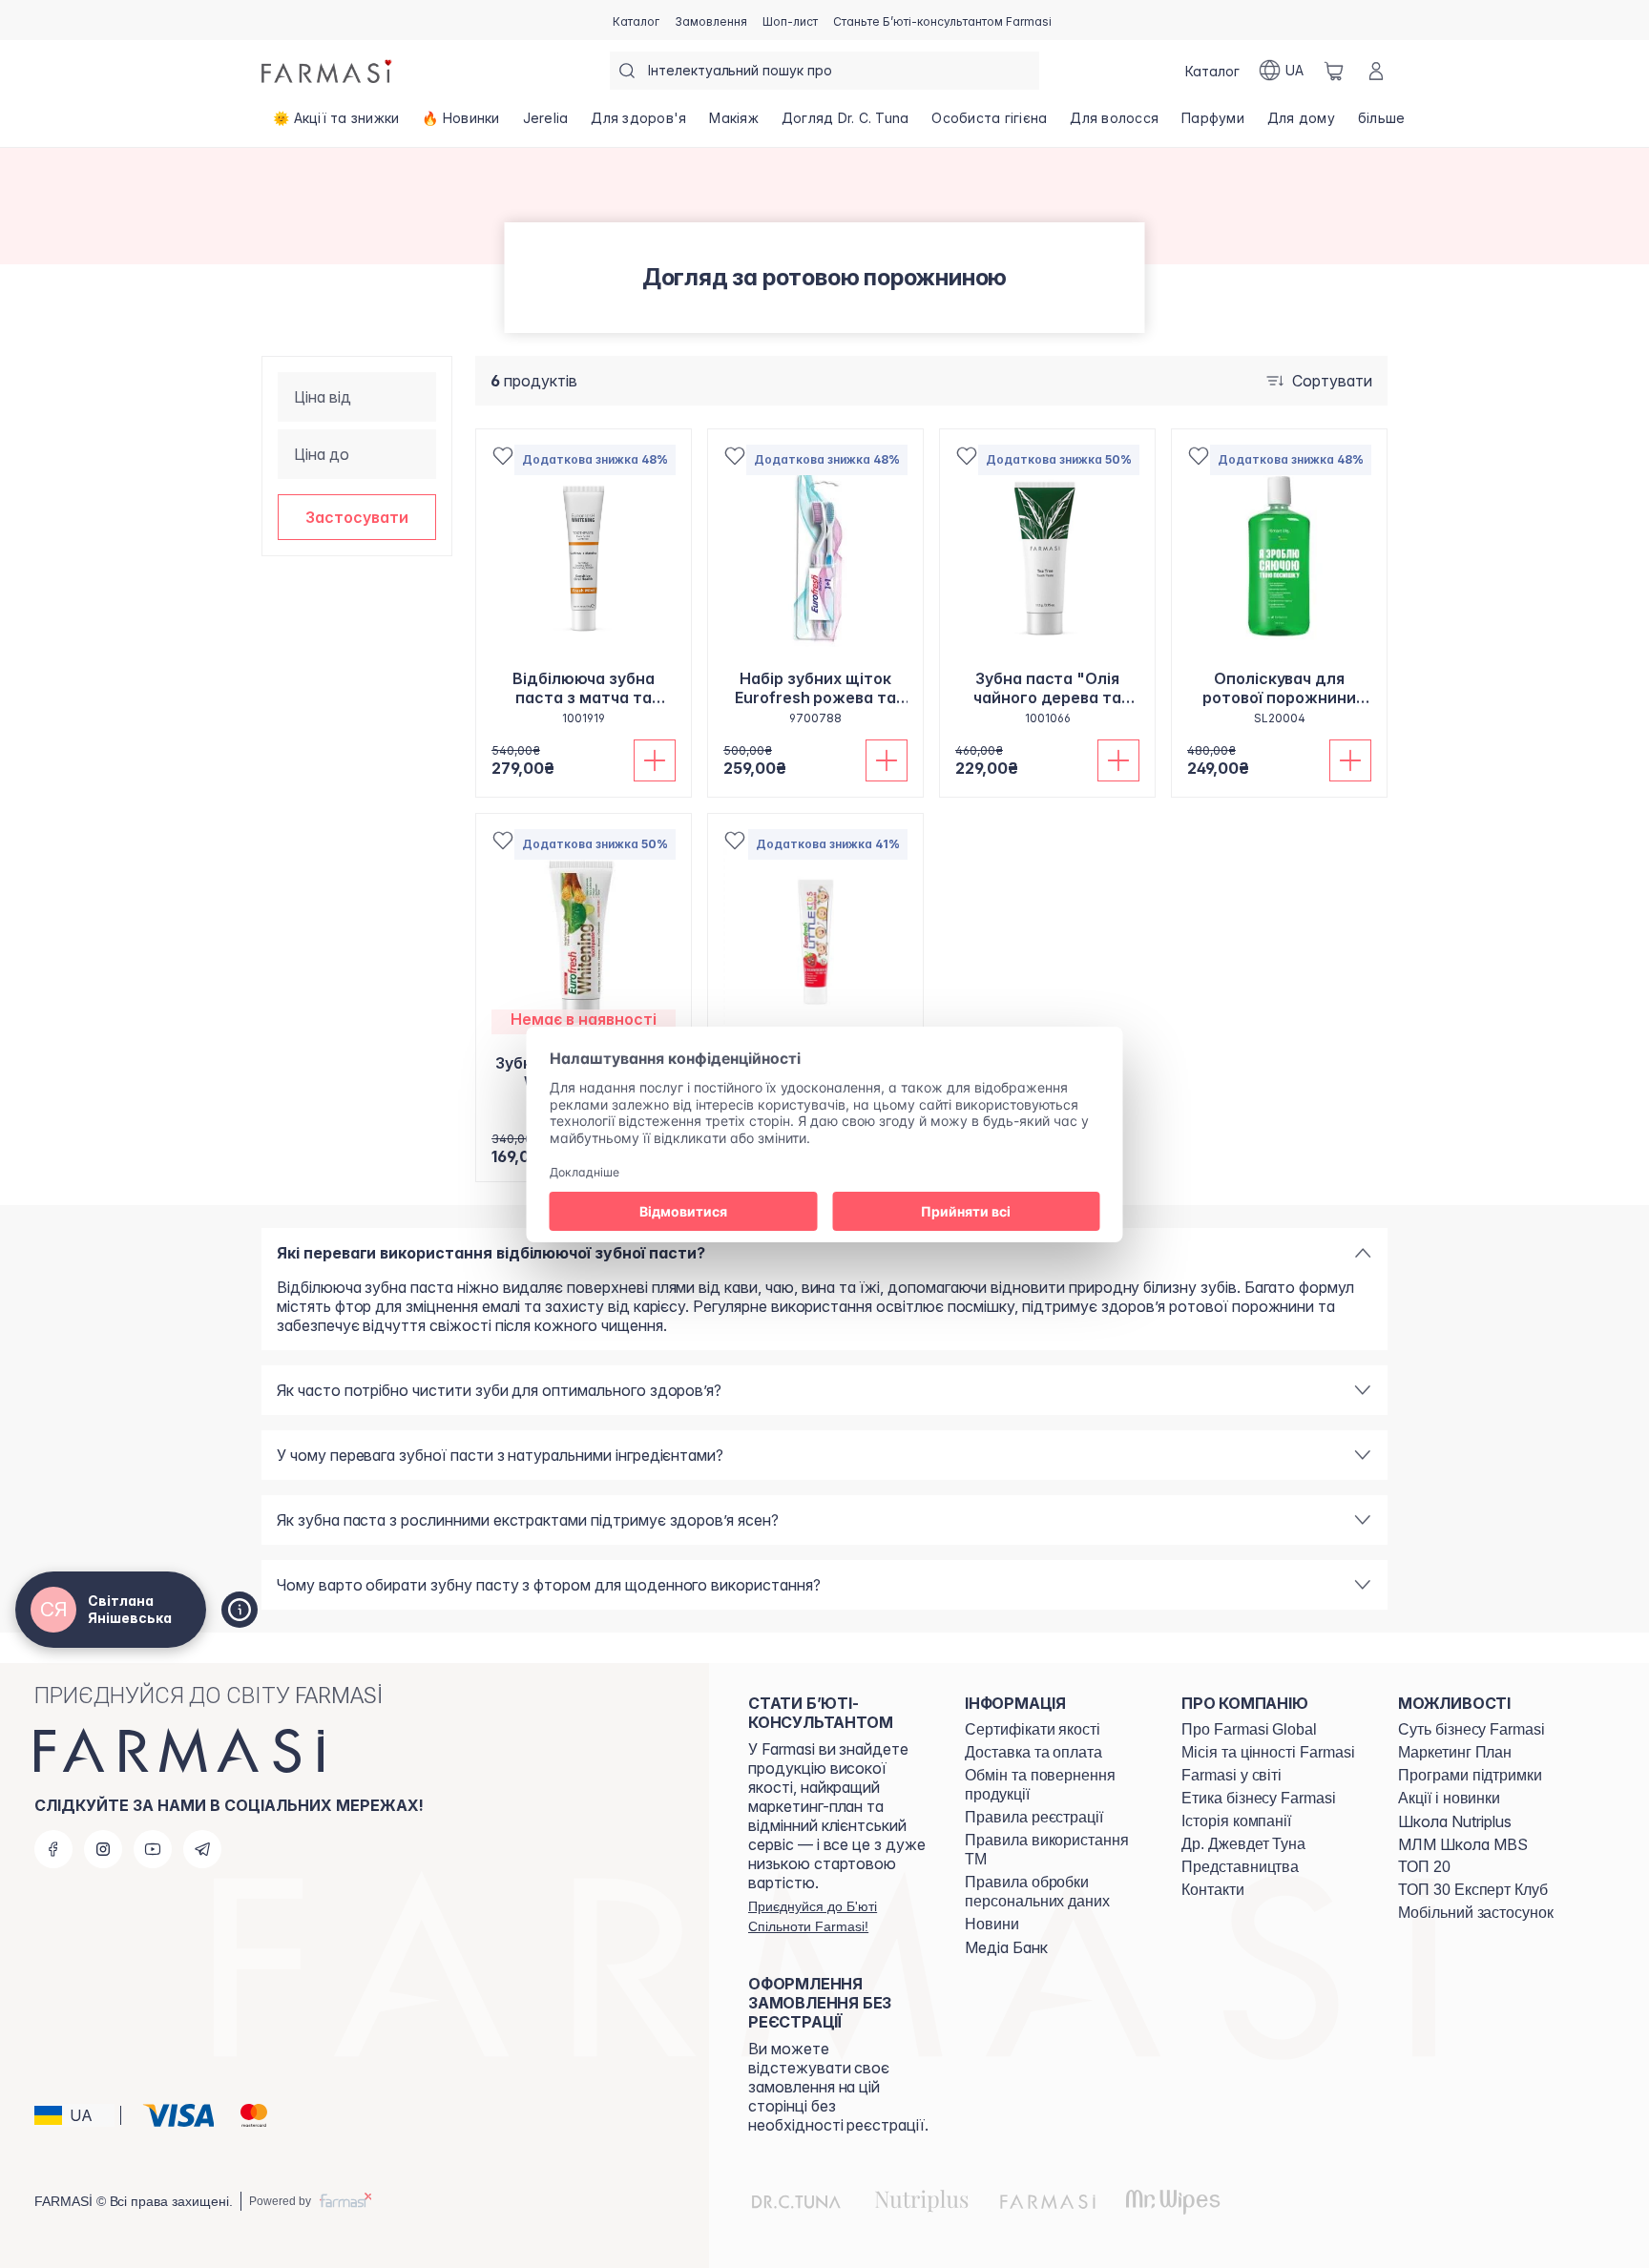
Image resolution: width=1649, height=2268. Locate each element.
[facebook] (53, 1849)
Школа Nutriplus (1455, 1821)
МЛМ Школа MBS (1463, 1844)
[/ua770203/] (328, 71)
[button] (357, 517)
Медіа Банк (1006, 1947)
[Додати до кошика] (655, 760)
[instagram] (103, 1849)
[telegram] (202, 1849)
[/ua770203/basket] (1334, 71)
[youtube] (153, 1849)
